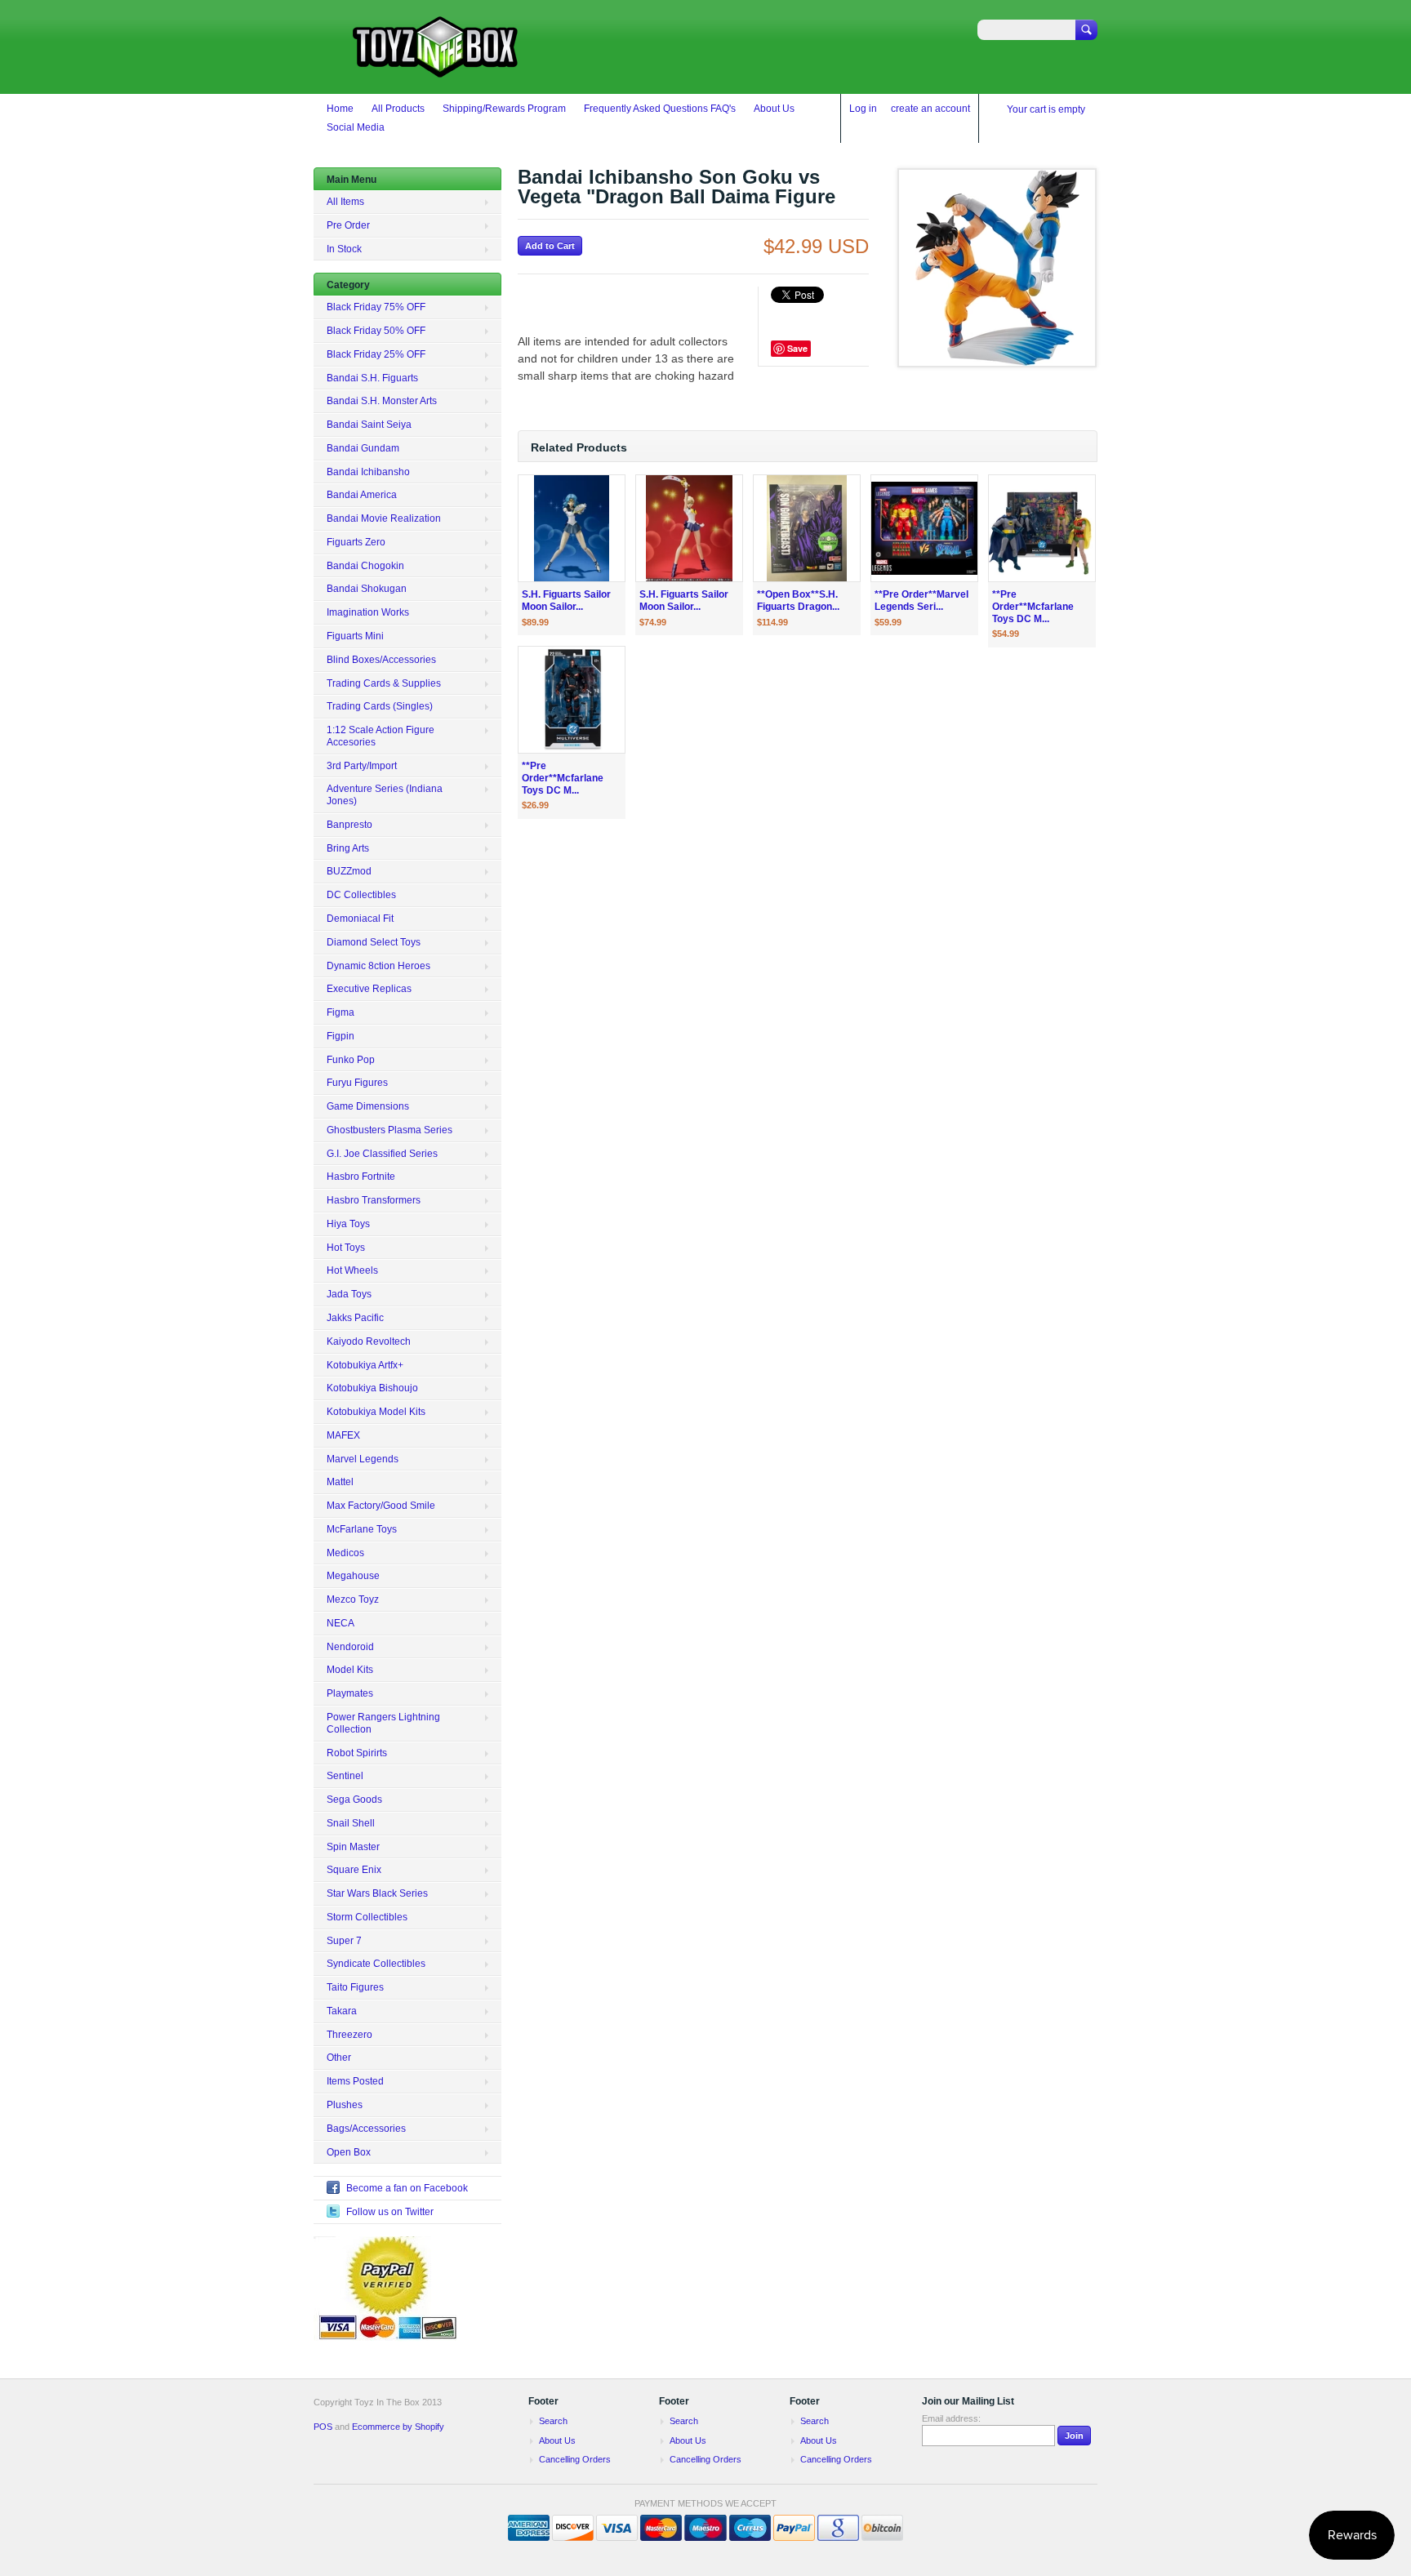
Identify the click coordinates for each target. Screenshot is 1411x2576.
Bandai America (362, 495)
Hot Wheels (352, 1270)
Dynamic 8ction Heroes (378, 966)
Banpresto (349, 825)
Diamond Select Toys (374, 942)
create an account (930, 109)
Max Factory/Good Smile (381, 1506)
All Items (345, 202)
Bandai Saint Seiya (369, 425)
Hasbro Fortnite (361, 1177)
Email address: (951, 2418)
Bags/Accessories (366, 2129)
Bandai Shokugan (367, 589)
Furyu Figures (357, 1083)
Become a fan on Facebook (407, 2188)
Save (797, 348)
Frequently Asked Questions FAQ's (660, 109)
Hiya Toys (348, 1224)
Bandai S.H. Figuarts (372, 378)
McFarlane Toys (362, 1529)
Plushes (345, 2105)
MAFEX (343, 1435)
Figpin (341, 1036)
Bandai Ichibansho (368, 472)
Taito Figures (355, 1987)
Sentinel (345, 1776)
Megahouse (353, 1576)
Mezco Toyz (353, 1599)
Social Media (356, 127)
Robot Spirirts (357, 1753)
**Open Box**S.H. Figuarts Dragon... (798, 601)
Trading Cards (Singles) (380, 706)
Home (340, 109)
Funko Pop (351, 1060)
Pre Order (348, 225)
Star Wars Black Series (377, 1893)
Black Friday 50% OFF (376, 331)
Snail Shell (351, 1823)
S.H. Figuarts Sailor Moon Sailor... (566, 601)
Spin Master (353, 1847)
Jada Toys (349, 1294)
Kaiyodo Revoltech (369, 1341)
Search (553, 2421)
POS (323, 2427)
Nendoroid (350, 1647)
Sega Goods (354, 1800)
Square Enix (354, 1870)
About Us (774, 109)
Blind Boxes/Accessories (381, 660)
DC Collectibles (361, 895)
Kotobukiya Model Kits (376, 1412)
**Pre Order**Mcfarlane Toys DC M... (1033, 607)
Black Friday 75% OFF (376, 307)
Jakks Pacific (355, 1318)
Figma (341, 1012)
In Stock (344, 249)
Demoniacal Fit (360, 919)
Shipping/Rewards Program (504, 109)
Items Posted (355, 2081)
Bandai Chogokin (365, 566)
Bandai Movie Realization (384, 518)
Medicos (345, 1553)
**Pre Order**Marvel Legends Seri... (921, 601)
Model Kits (350, 1670)
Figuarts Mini (355, 636)
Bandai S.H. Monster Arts (382, 401)
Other (339, 2058)
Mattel (340, 1482)
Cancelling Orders (575, 2459)
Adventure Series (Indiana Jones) (385, 795)
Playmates (350, 1693)
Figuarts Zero (356, 542)
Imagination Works (368, 612)
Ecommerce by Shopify (398, 2427)
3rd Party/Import (362, 766)
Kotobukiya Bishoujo (372, 1388)
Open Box (349, 2152)
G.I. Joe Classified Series (382, 1154)
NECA (341, 1623)
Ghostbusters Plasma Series (389, 1130)
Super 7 (344, 1941)
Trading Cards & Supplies (384, 683)
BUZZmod (349, 871)
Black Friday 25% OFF (376, 354)
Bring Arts (348, 848)
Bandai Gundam (363, 448)
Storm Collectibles (367, 1917)
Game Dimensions (368, 1106)
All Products (398, 109)
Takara (342, 2011)
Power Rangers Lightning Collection (383, 1723)
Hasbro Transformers (374, 1200)
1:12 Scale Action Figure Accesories (381, 736)
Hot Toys (346, 1248)
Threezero (349, 2035)
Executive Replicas (369, 989)
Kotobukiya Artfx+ (365, 1365)
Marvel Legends (363, 1459)
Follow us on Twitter (390, 2212)
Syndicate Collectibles (376, 1964)
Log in (863, 109)
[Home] (436, 70)
